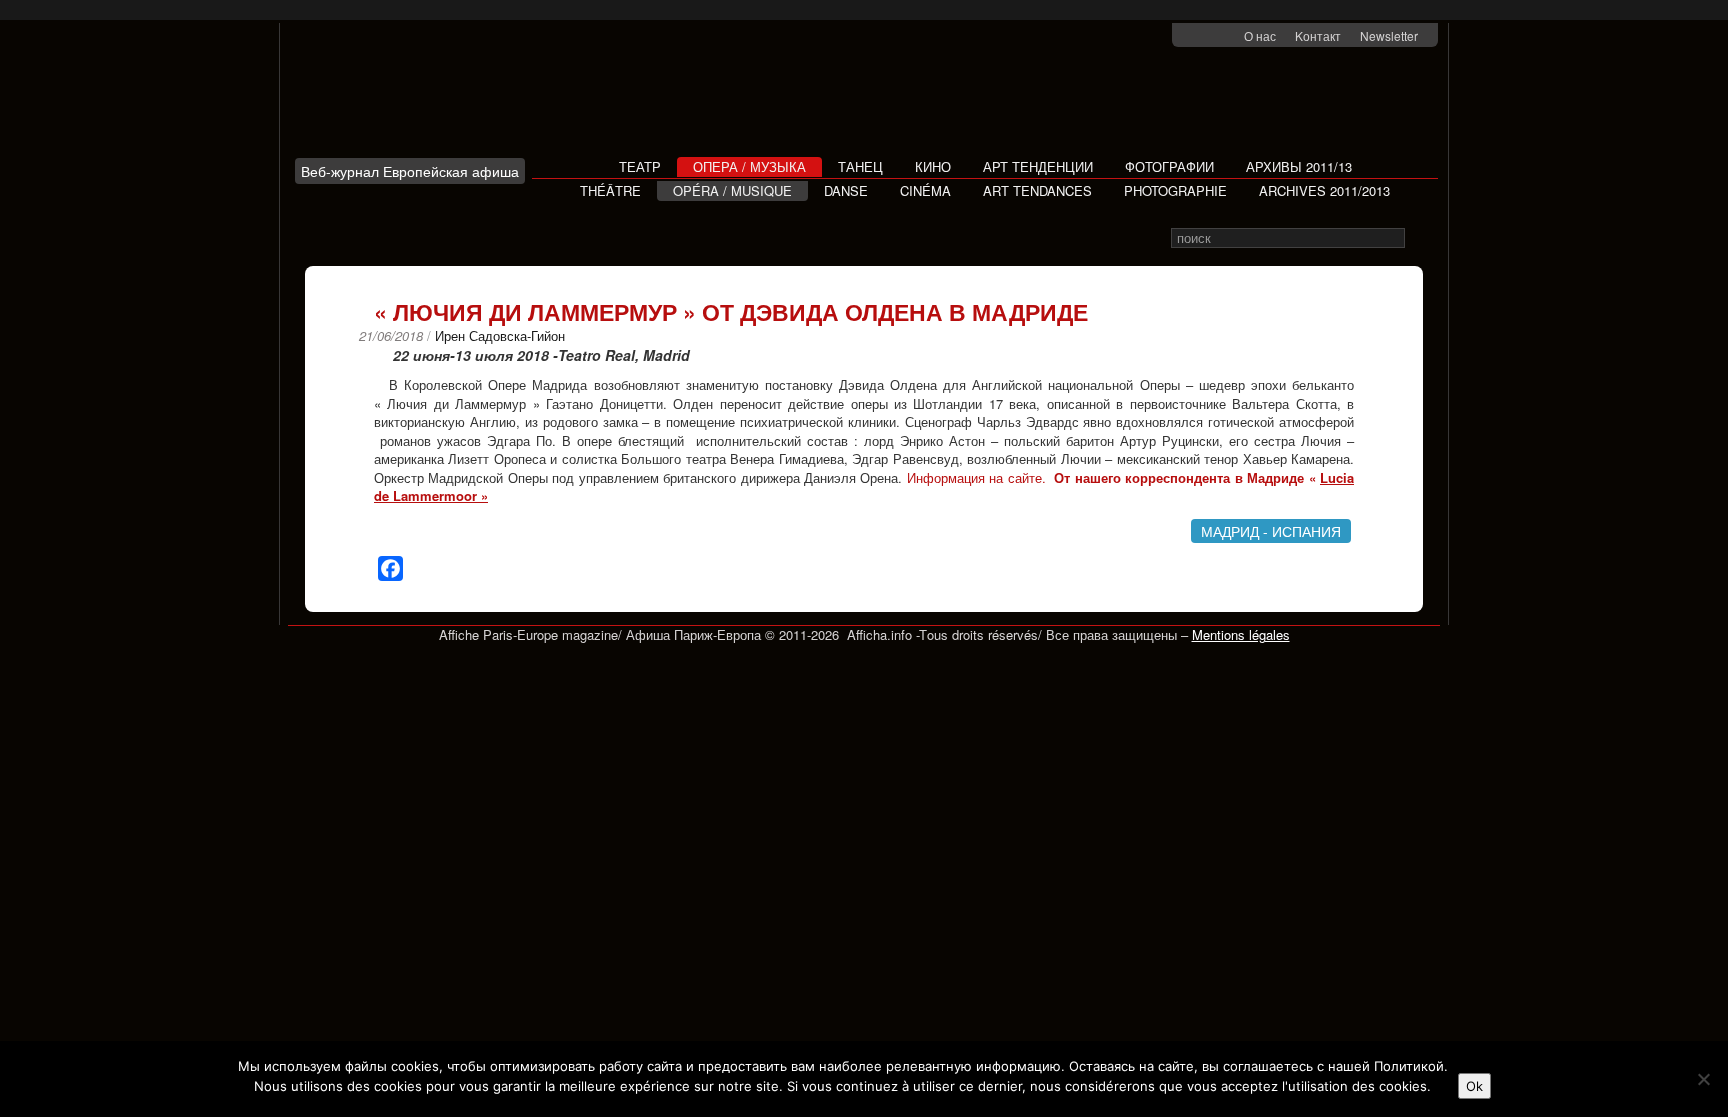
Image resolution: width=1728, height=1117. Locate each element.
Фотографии (1169, 166)
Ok (1474, 1086)
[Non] (1703, 1079)
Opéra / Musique (732, 190)
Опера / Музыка (749, 166)
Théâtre (610, 190)
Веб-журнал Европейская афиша (410, 171)
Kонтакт (1318, 35)
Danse (846, 190)
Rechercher (1418, 238)
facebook (1199, 36)
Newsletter (1389, 35)
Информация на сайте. (976, 477)
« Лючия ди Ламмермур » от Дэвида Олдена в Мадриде (731, 311)
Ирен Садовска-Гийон (500, 335)
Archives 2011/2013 (1324, 190)
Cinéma (925, 190)
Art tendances (1037, 190)
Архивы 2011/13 (1299, 166)
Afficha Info (415, 97)
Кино (933, 166)
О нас (1260, 35)
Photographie (1175, 190)
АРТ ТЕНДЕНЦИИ (1038, 166)
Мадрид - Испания (1271, 531)
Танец (860, 166)
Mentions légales (1241, 634)
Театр (640, 166)
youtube (1225, 36)
